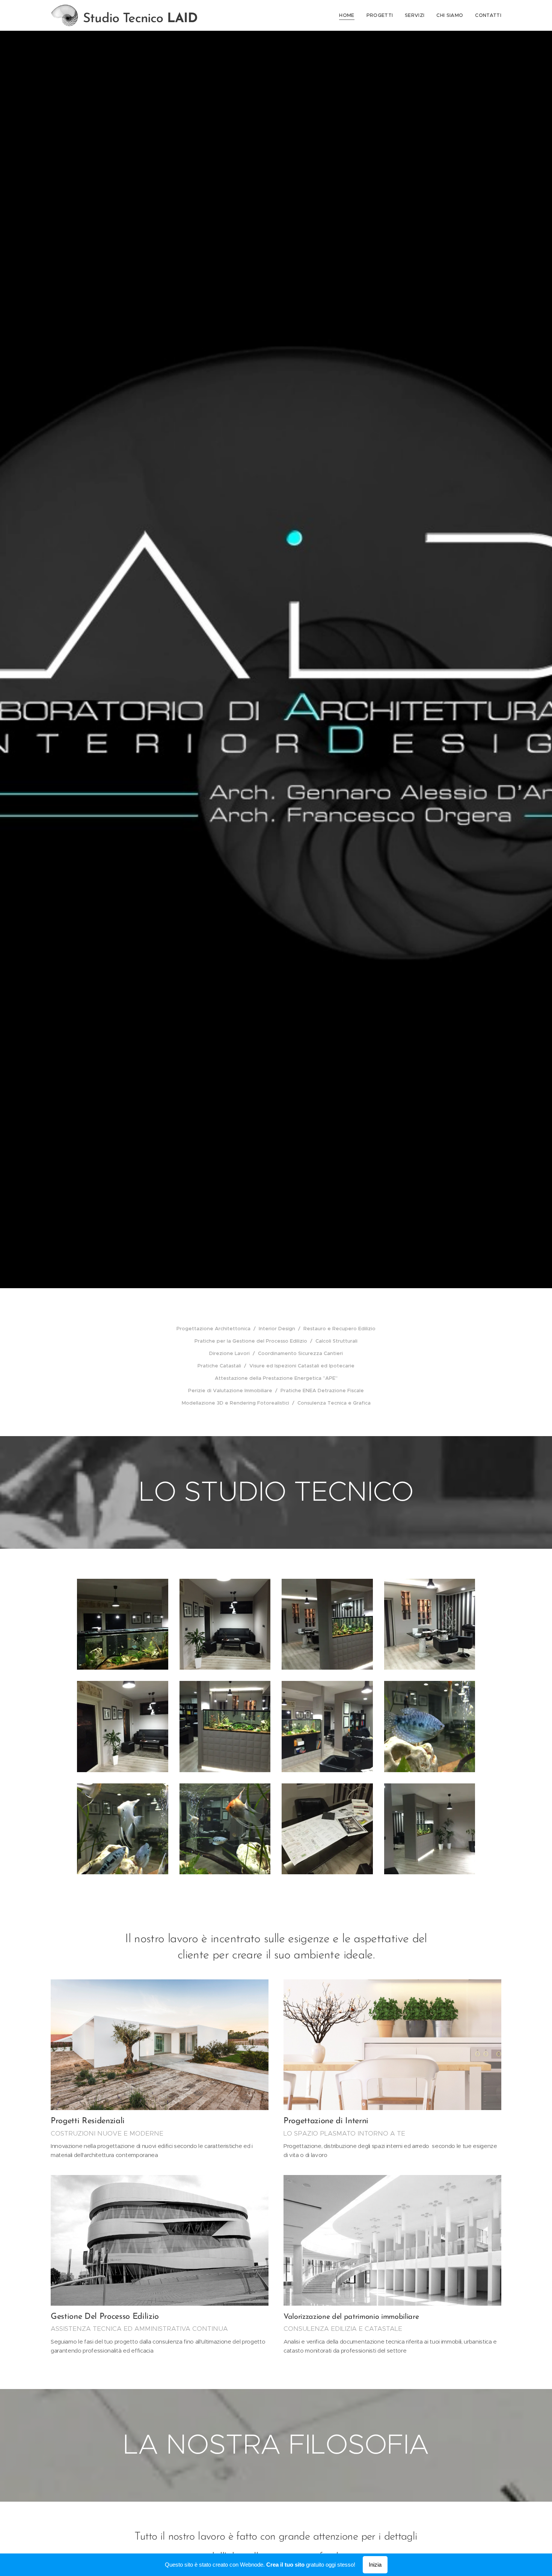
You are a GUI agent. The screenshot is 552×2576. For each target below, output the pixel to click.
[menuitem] (349, 15)
